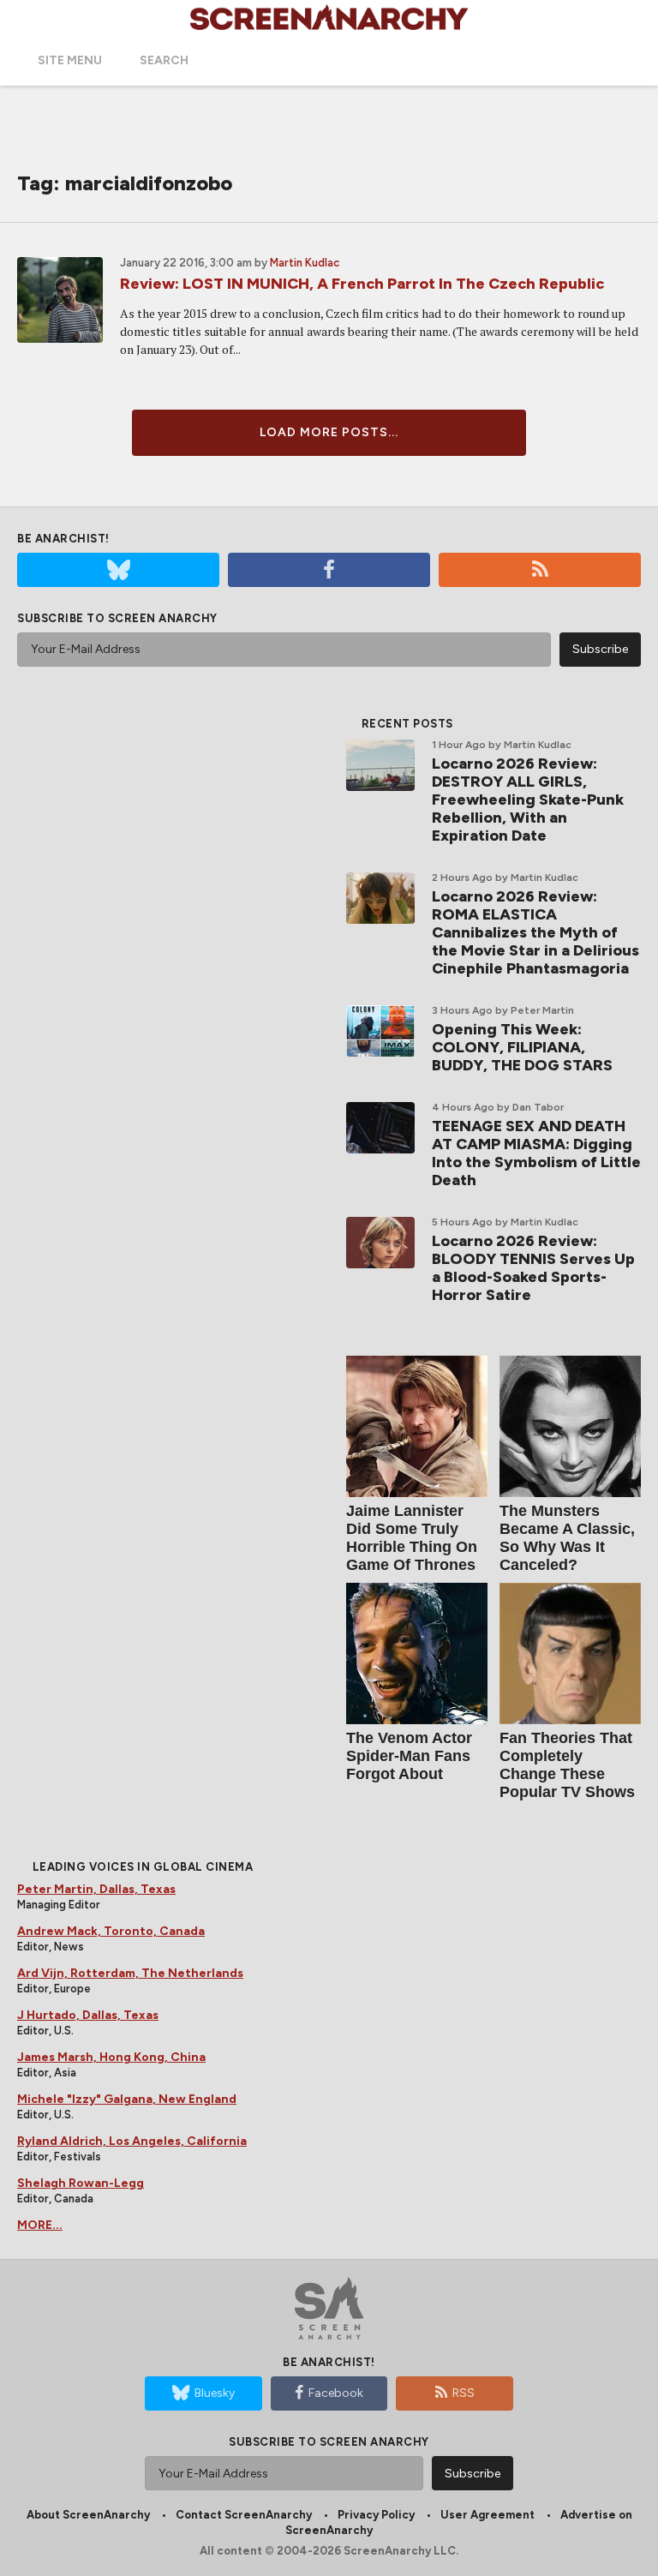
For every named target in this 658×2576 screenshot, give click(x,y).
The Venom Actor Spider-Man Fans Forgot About (409, 1756)
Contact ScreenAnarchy (244, 2515)
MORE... (40, 2225)
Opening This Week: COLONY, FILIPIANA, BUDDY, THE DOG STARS (522, 1047)
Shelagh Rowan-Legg (81, 2183)
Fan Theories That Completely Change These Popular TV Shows (567, 1765)
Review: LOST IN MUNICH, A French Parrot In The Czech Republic (362, 284)
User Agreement (488, 2515)
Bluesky (215, 2393)
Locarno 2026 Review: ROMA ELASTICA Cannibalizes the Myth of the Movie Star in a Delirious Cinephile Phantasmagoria (535, 932)
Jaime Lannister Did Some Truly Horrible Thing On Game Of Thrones (412, 1538)
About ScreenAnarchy (88, 2515)
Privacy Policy (376, 2515)
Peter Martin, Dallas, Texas (96, 1889)
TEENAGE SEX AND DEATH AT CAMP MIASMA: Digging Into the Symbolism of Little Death (536, 1153)
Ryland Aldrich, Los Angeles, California (132, 2141)
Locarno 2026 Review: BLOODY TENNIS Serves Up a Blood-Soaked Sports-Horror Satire (533, 1268)
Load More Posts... (329, 432)
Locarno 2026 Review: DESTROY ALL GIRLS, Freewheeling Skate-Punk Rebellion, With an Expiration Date (528, 800)
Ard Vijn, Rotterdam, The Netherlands (130, 1973)
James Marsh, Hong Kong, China (111, 2057)
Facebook (336, 2393)
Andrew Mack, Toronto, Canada (111, 1931)
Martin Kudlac (305, 263)
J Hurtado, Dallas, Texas (88, 2015)
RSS (464, 2393)
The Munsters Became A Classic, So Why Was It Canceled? (567, 1538)
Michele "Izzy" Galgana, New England (127, 2099)
